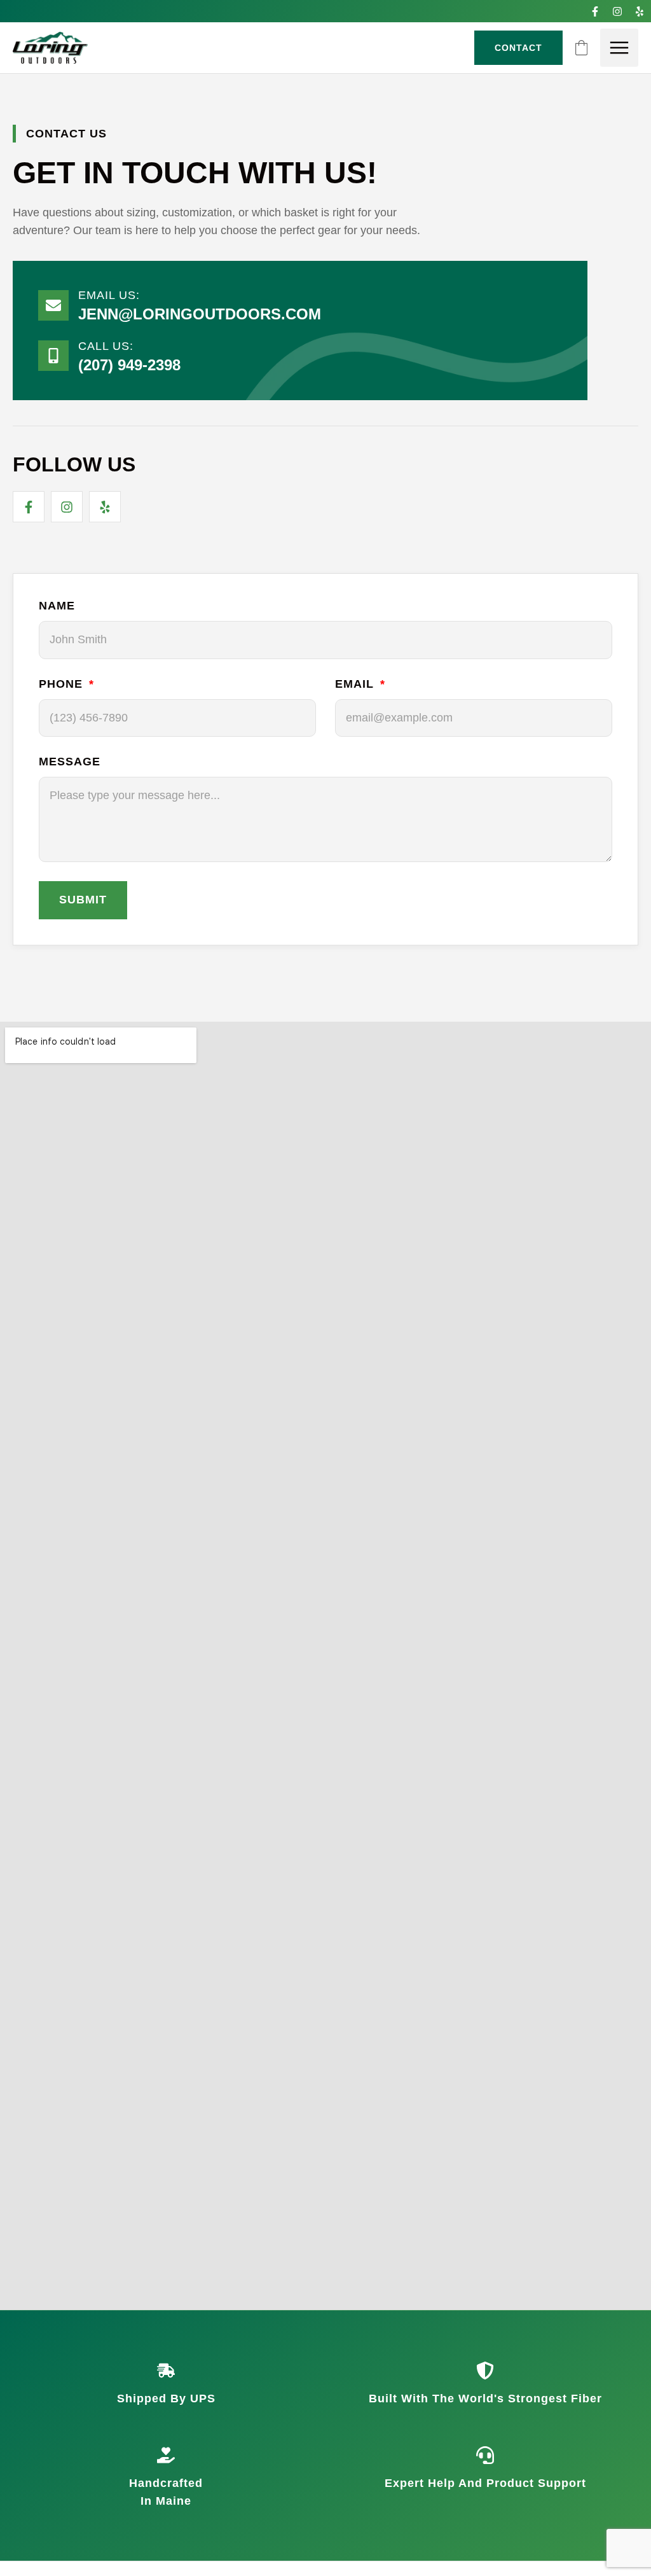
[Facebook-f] (595, 11)
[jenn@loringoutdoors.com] (53, 305)
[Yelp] (640, 11)
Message (70, 762)
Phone (63, 684)
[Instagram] (618, 11)
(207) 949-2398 (129, 365)
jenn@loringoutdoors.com (200, 314)
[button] (619, 48)
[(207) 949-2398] (53, 356)
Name (57, 606)
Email (356, 684)
